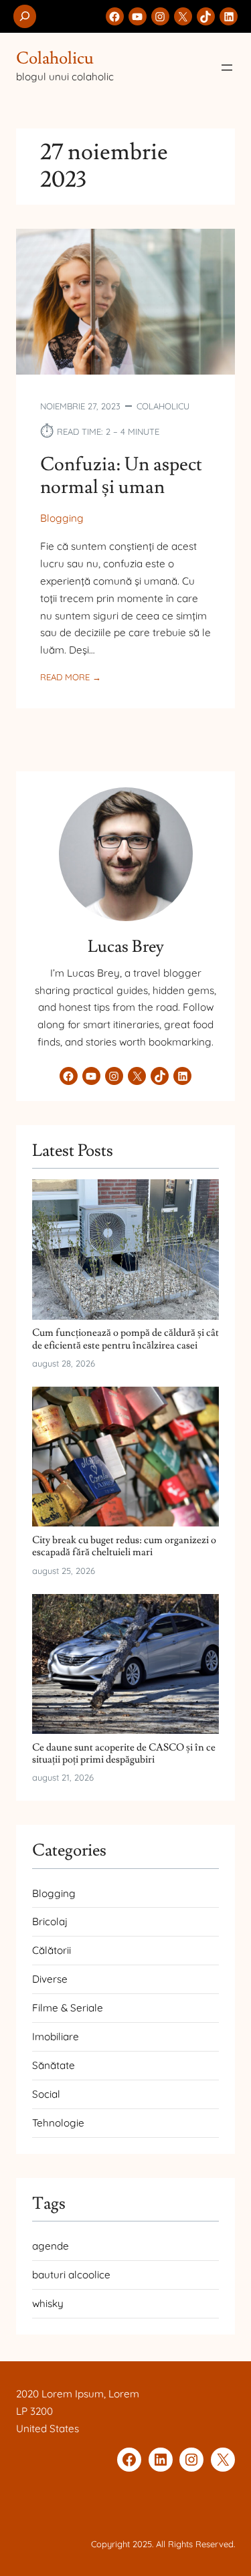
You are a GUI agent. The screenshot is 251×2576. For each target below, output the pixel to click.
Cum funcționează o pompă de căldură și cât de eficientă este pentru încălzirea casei (125, 1339)
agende (51, 2246)
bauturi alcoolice (71, 2275)
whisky (48, 2303)
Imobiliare (56, 2037)
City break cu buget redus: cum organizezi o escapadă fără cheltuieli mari (124, 1546)
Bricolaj (50, 1921)
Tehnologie (58, 2123)
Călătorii (52, 1950)
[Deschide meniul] (227, 68)
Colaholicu (55, 59)
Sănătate (54, 2065)
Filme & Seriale (68, 2008)
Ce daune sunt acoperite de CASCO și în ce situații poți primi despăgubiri (124, 1754)
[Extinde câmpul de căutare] (25, 16)
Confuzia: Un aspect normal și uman (121, 476)
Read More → (71, 678)
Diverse (50, 1979)
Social (46, 2094)
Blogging (62, 518)
